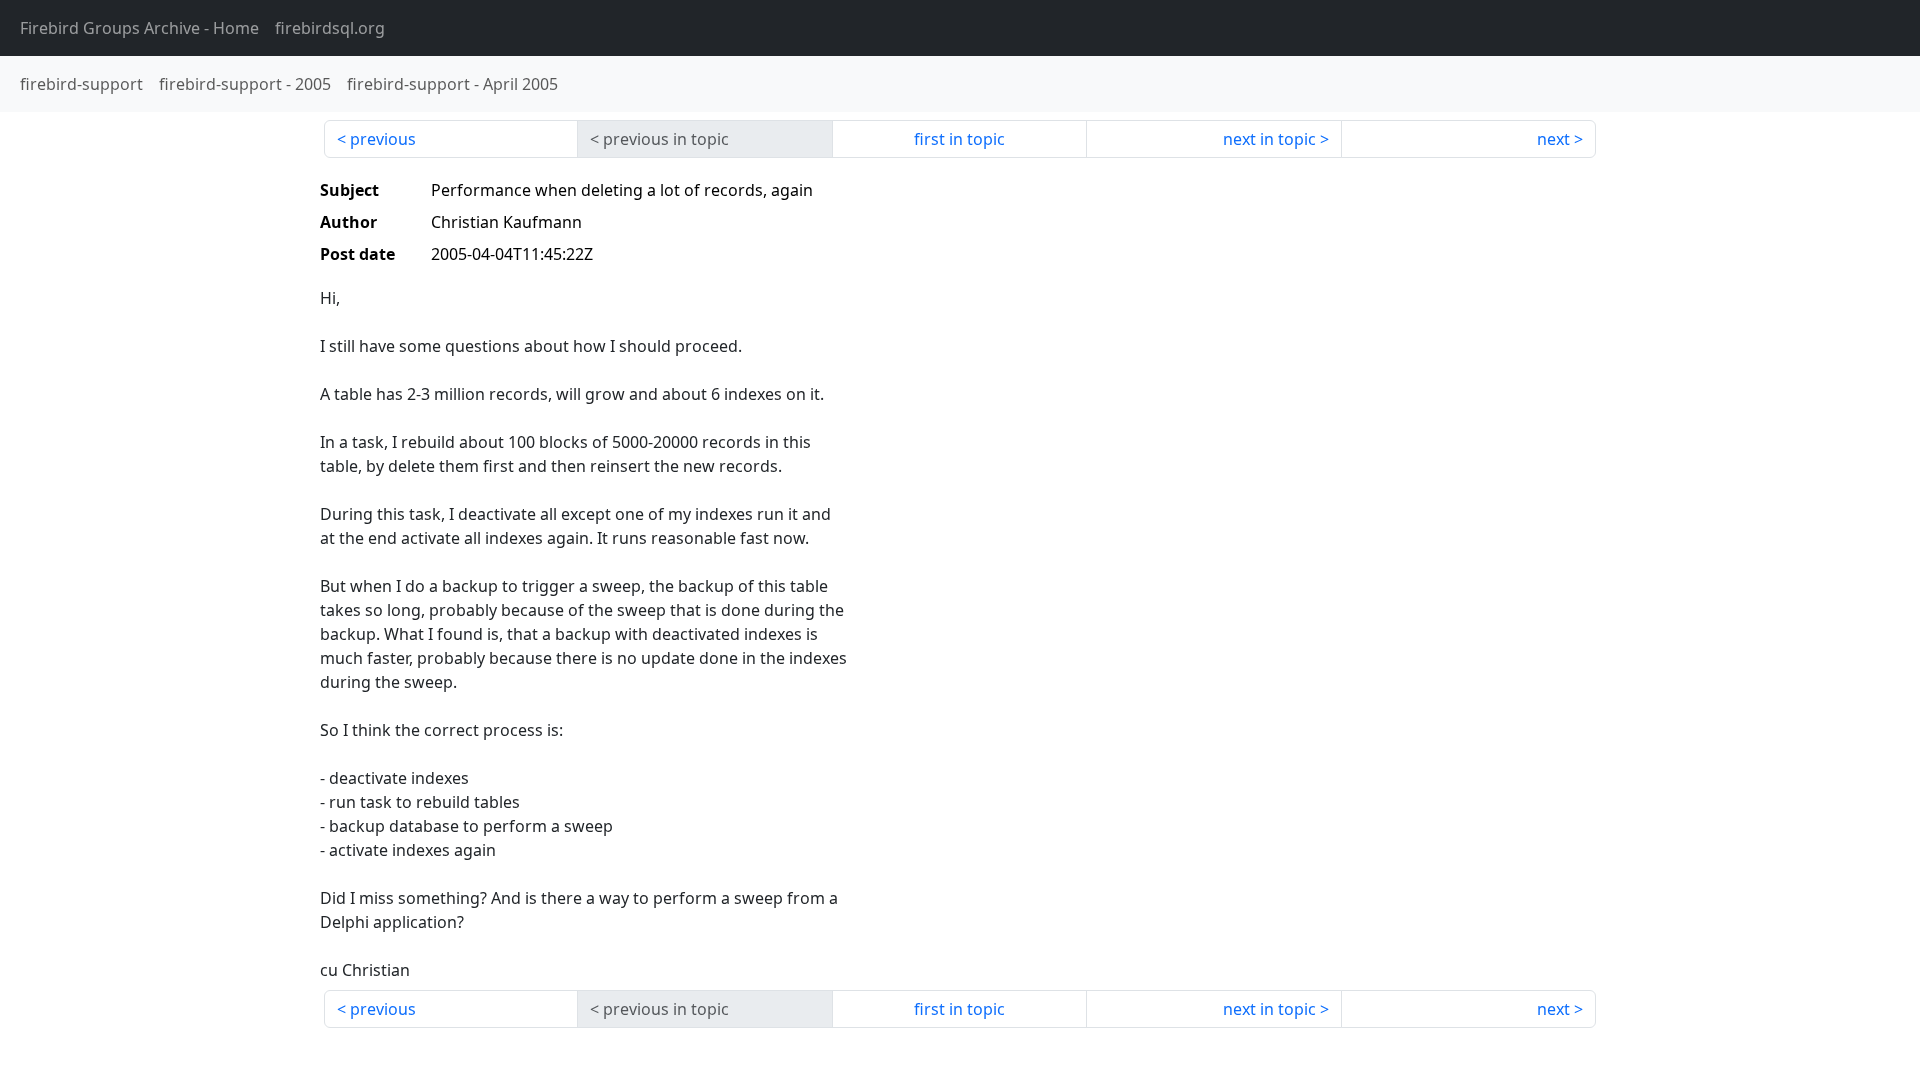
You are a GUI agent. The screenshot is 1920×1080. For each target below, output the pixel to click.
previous (383, 139)
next (1553, 139)
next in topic (1269, 139)
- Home (139, 28)
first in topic (959, 139)
